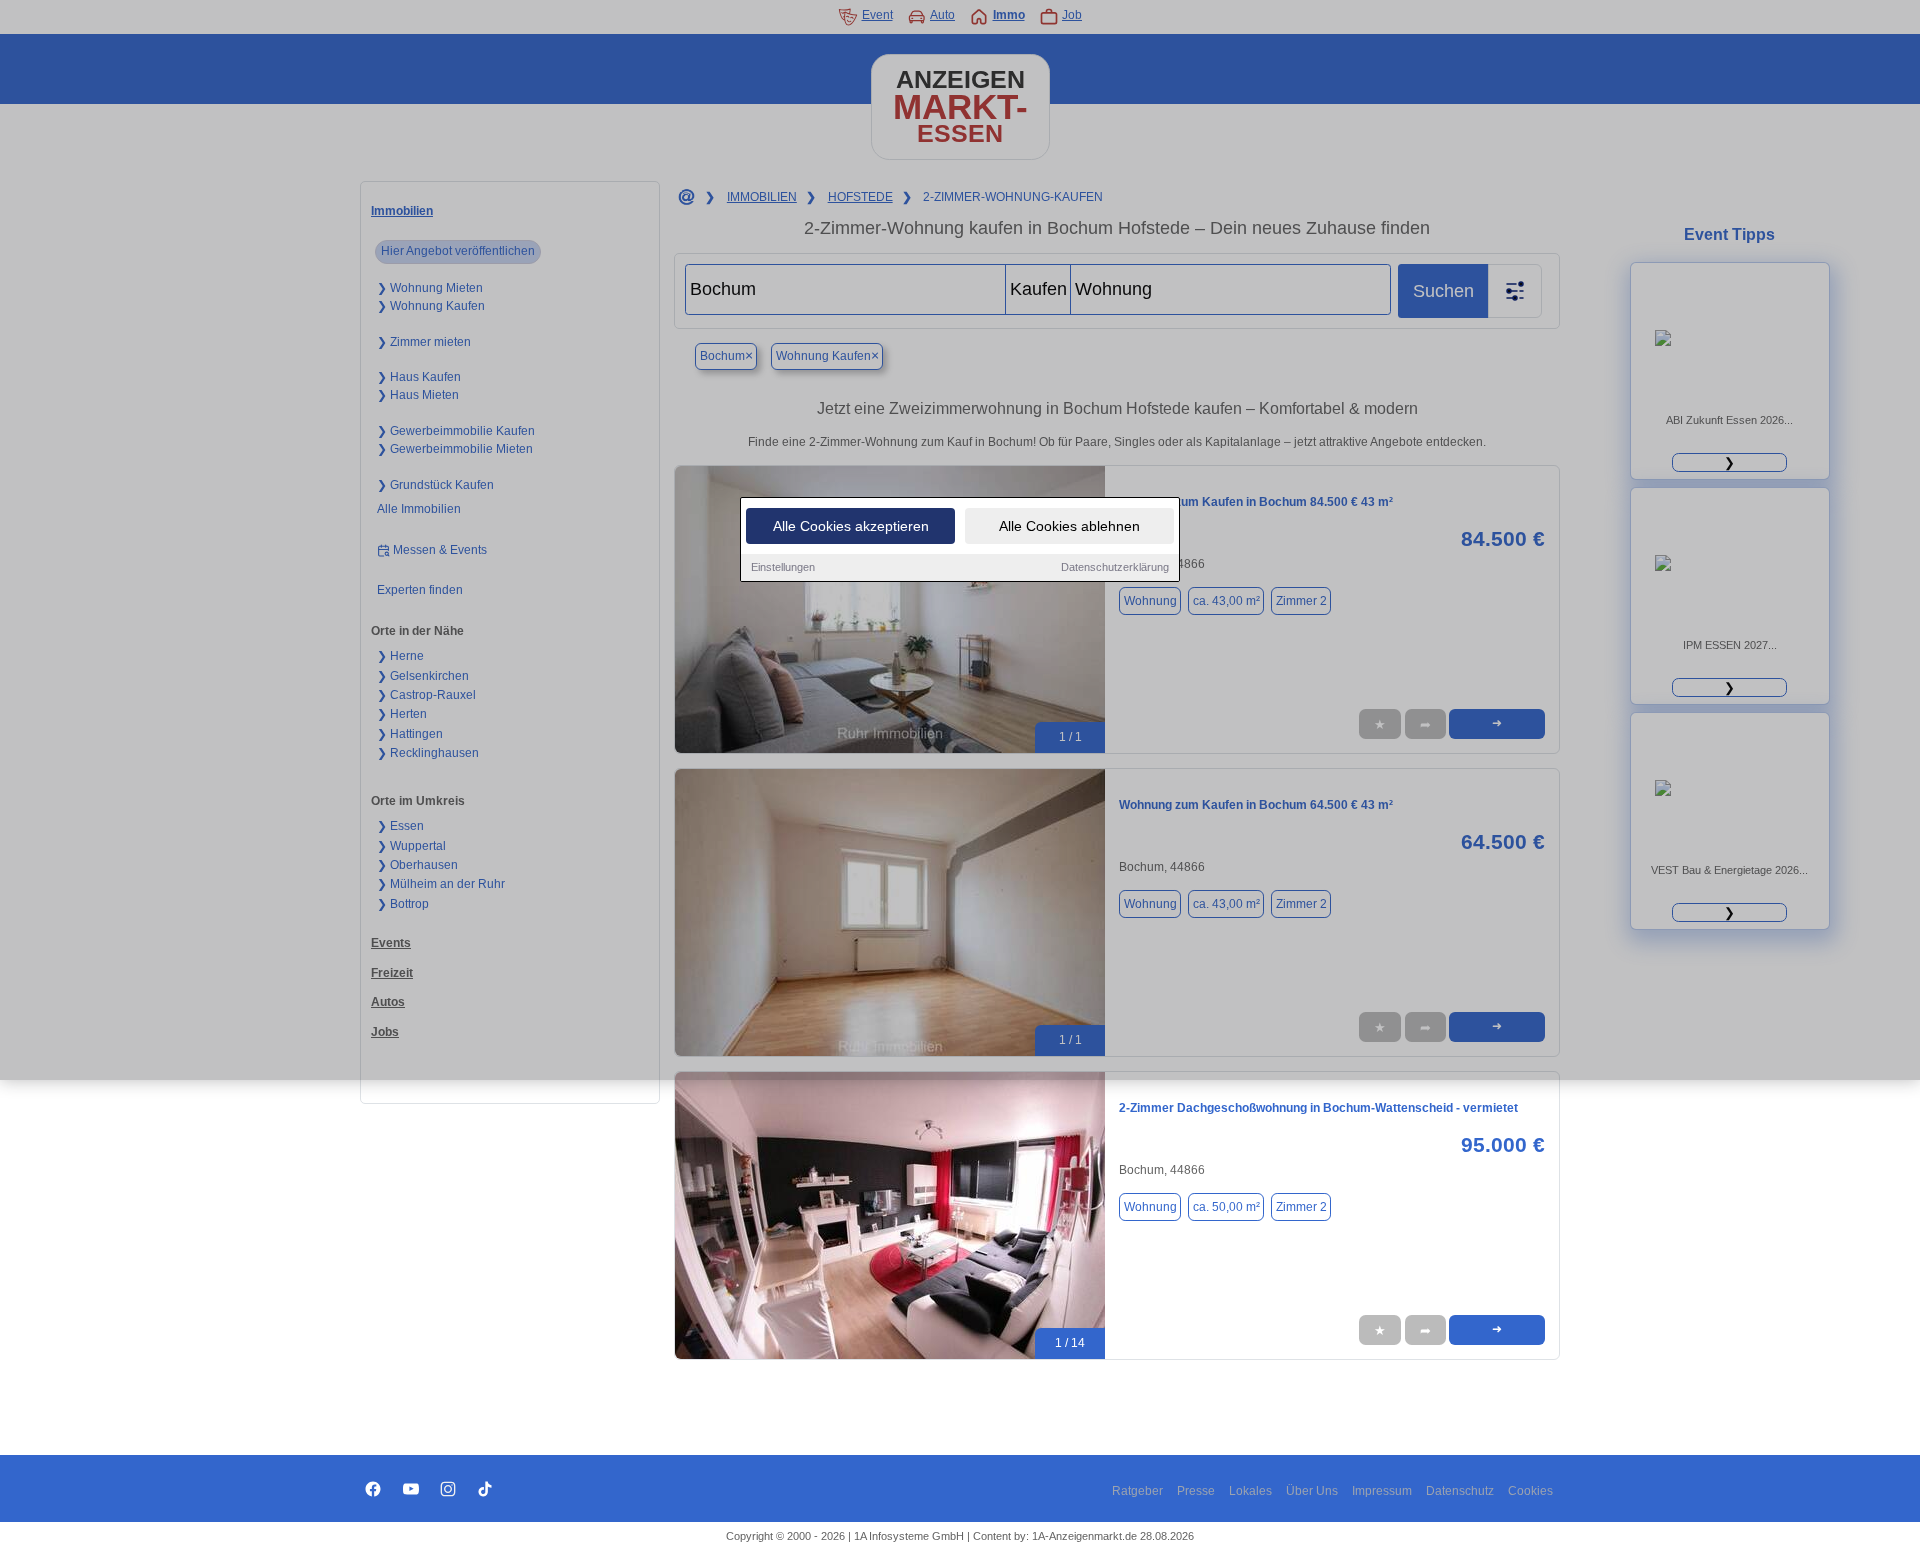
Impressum (1382, 1491)
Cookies (1530, 1491)
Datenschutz (1460, 1491)
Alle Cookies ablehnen (1069, 526)
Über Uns (1312, 1491)
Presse (1196, 1491)
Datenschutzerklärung (1115, 567)
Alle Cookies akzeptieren (851, 526)
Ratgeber (1137, 1491)
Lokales (1250, 1491)
